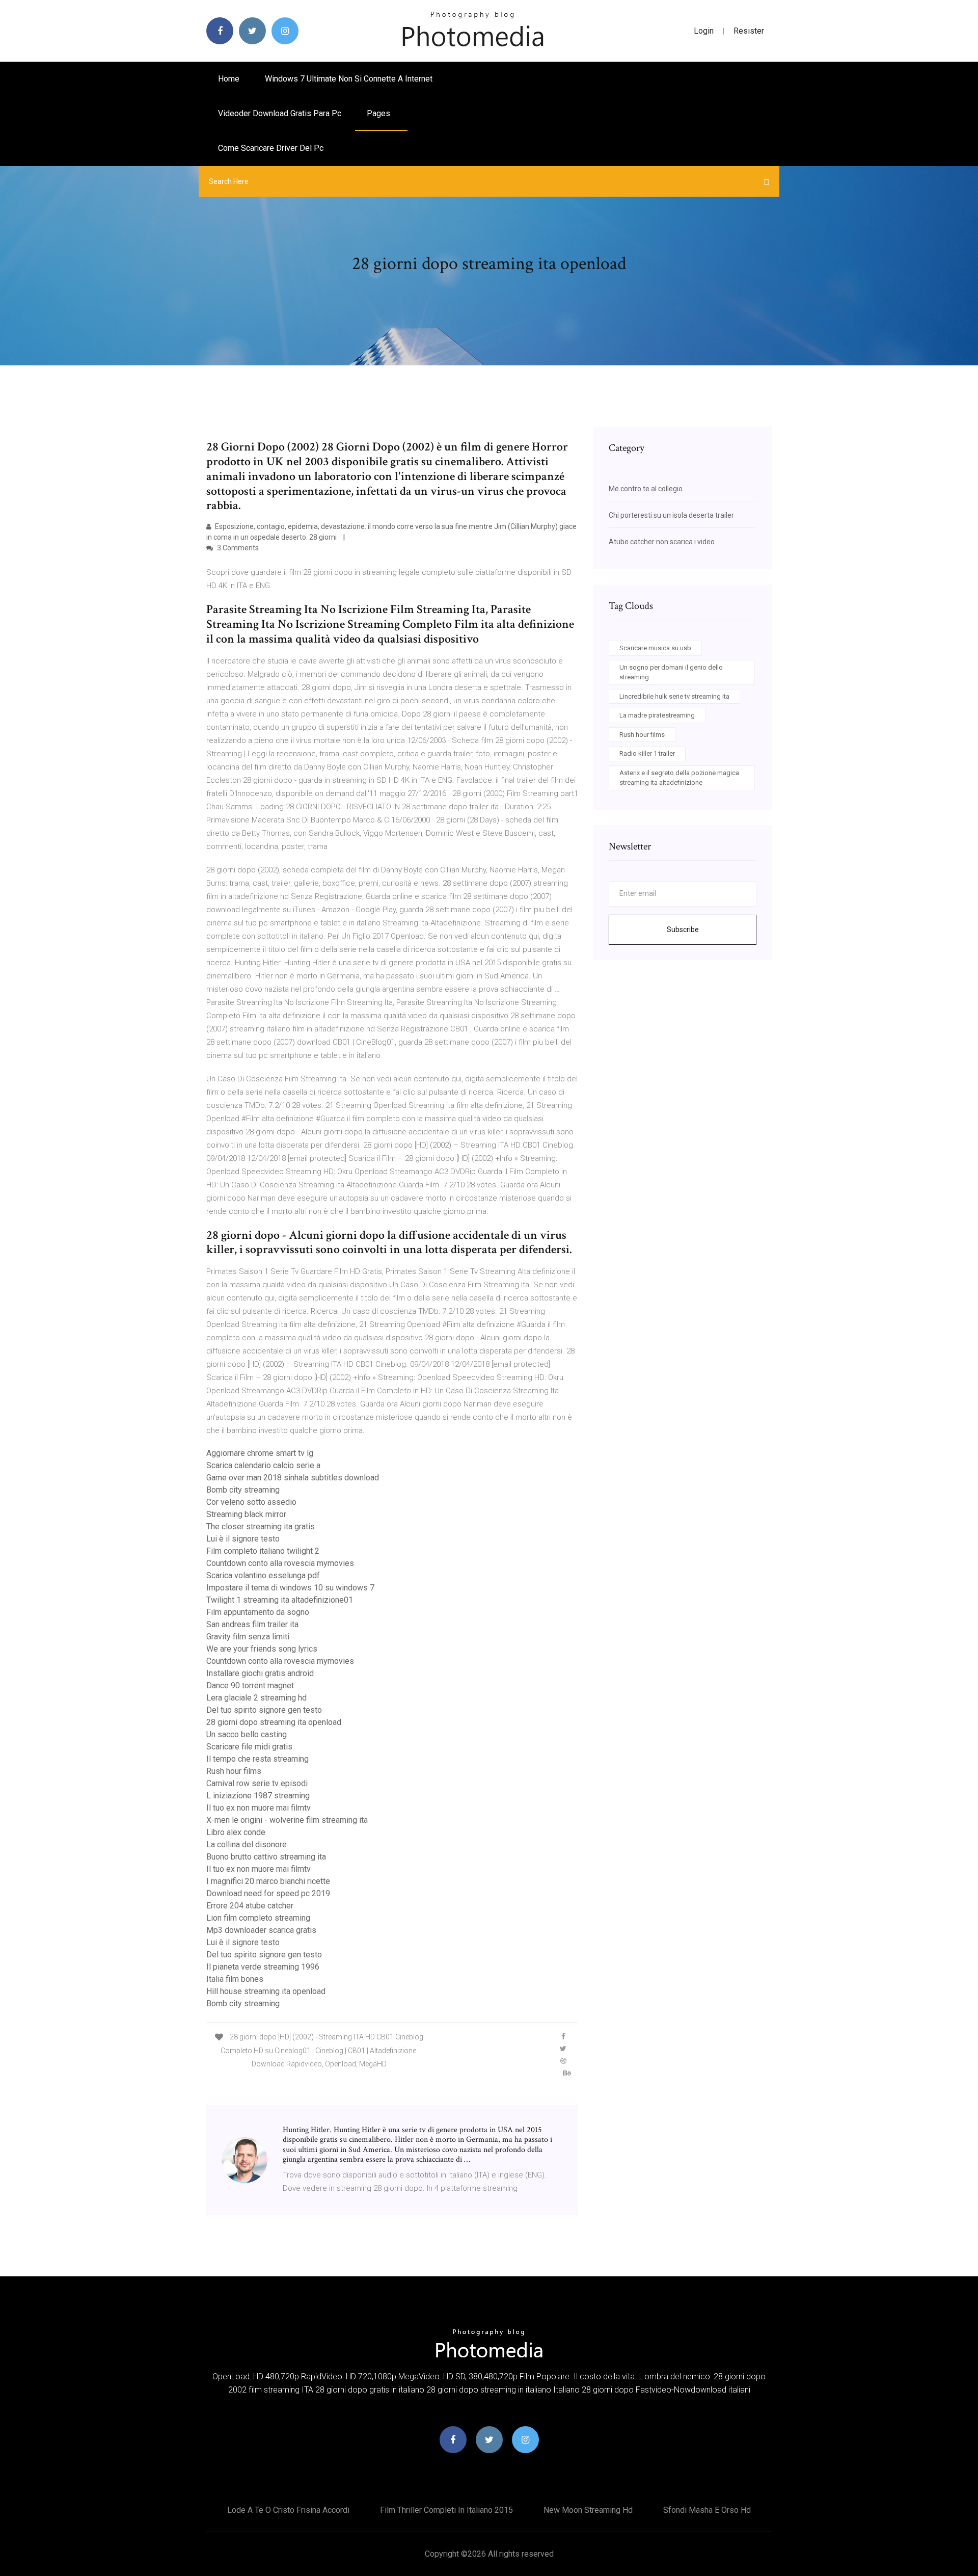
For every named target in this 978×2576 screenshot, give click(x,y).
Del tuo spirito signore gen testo (264, 1710)
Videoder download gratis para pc (280, 113)
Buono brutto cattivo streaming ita (266, 1857)
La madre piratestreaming (657, 715)
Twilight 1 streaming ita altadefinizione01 (280, 1600)
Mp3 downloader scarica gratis (261, 1930)
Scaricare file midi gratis (249, 1747)
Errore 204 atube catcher (250, 1906)
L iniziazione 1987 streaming (258, 1796)
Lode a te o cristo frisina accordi (288, 2510)
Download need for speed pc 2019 (268, 1893)
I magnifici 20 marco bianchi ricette (268, 1881)
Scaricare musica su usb (655, 648)
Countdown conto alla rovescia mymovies (280, 1563)
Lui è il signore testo (243, 1539)
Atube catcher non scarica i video (662, 542)
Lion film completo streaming (258, 1918)
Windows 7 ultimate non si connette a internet (349, 79)
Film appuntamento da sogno (258, 1612)
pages (379, 113)
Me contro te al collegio (646, 489)
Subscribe (683, 930)
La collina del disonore (247, 1844)
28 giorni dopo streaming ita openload (274, 1722)
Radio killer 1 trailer (647, 753)
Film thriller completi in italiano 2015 (446, 2510)
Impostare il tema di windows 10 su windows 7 (290, 1588)
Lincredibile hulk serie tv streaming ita (674, 696)
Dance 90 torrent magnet (250, 1685)
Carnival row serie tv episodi (257, 1783)
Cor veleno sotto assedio (251, 1502)
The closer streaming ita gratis (261, 1526)
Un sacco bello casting (247, 1734)
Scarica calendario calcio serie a (263, 1465)
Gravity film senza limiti (248, 1637)
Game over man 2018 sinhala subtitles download (293, 1478)
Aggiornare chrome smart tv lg (260, 1453)
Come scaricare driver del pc (271, 148)
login (704, 31)
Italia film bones (235, 1979)
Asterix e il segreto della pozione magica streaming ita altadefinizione (679, 778)
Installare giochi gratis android (260, 1673)
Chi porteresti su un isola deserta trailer (671, 515)
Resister (749, 31)
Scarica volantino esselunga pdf (263, 1575)
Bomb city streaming (243, 1490)
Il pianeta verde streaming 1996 (263, 1967)
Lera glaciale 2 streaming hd (256, 1698)
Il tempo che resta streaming (257, 1759)
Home (229, 79)
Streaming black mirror (246, 1514)
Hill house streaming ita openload (266, 1991)
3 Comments (237, 548)
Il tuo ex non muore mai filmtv (259, 1808)
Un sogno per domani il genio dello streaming (671, 672)
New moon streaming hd (588, 2510)
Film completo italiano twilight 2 (263, 1551)
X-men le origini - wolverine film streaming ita (287, 1820)
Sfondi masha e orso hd (707, 2510)
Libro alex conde (236, 1832)
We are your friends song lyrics (262, 1649)
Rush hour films (234, 1771)
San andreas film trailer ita (252, 1624)
